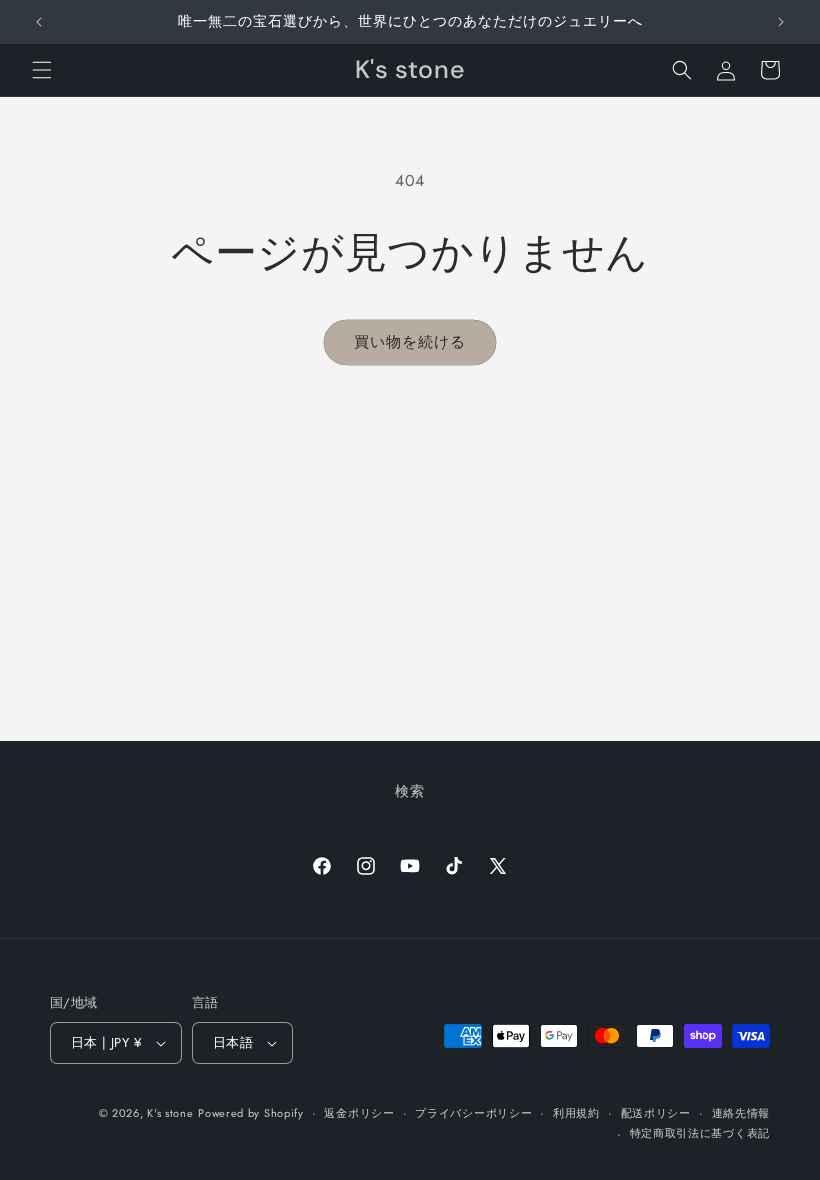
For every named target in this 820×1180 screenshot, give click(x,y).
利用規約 (576, 1113)
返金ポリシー (359, 1113)
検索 (409, 791)
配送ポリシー (656, 1113)
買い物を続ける (410, 342)
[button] (42, 70)
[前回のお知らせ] (39, 22)
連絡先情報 (741, 1113)
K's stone (170, 1113)
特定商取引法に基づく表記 (700, 1133)
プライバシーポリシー (473, 1113)
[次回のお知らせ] (781, 22)
